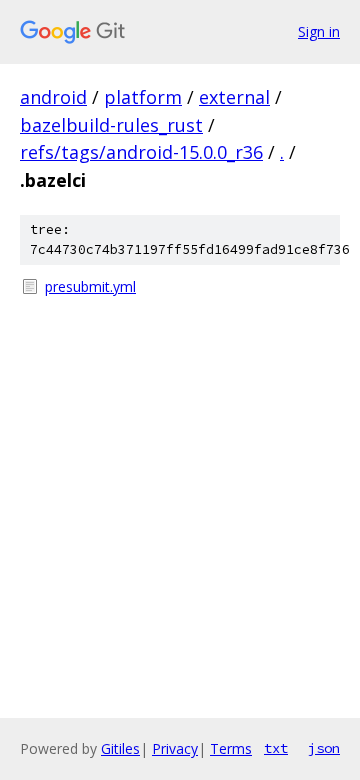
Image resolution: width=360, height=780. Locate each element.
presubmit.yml (90, 286)
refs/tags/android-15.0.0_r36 (141, 152)
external (234, 97)
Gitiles (120, 748)
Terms (231, 748)
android (53, 97)
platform (143, 97)
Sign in (319, 31)
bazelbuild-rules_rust (111, 125)
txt (276, 748)
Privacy (175, 748)
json (324, 748)
